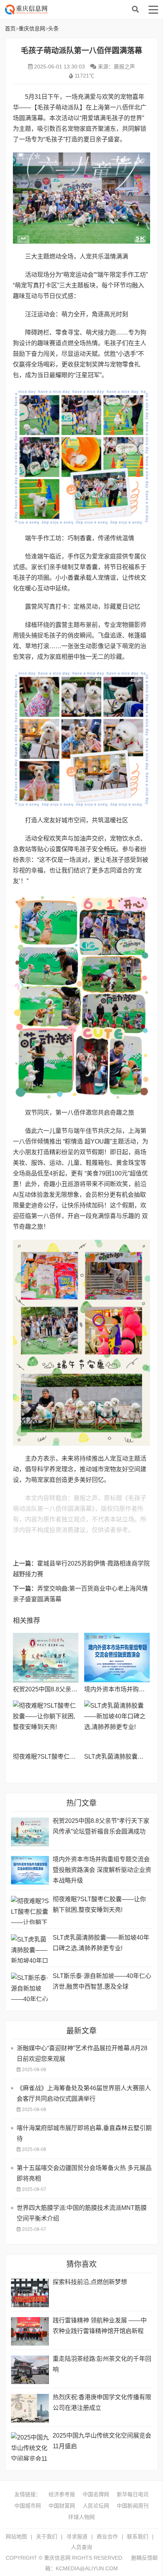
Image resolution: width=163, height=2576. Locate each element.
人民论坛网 (96, 2506)
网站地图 (16, 2536)
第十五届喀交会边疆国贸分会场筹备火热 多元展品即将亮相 (84, 2173)
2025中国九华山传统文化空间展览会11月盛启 (102, 2441)
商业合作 (107, 2536)
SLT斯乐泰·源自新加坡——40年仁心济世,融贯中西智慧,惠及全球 (102, 1981)
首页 (10, 29)
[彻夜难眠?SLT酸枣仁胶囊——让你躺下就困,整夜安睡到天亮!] (46, 1725)
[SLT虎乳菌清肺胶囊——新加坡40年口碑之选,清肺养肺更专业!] (117, 1725)
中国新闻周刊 (133, 2506)
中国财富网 (62, 2506)
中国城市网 (28, 2506)
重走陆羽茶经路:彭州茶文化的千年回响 (102, 2364)
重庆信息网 (66, 10)
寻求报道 (77, 2536)
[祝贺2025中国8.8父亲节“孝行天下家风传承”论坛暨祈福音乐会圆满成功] (46, 1658)
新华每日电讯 (133, 2494)
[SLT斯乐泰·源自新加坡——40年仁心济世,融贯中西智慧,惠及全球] (30, 1987)
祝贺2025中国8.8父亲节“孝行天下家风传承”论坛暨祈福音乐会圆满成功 (101, 1826)
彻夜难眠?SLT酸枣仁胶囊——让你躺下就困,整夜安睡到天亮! (99, 1904)
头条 (53, 29)
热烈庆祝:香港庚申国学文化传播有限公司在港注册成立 (102, 2402)
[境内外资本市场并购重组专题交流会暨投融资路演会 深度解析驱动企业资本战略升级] (117, 1658)
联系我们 (138, 2536)
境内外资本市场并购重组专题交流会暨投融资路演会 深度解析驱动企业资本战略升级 (102, 1870)
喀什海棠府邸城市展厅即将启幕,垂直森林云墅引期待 (84, 2133)
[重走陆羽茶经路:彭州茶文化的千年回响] (30, 2370)
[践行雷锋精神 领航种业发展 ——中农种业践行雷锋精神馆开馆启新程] (30, 2331)
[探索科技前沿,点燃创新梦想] (30, 2293)
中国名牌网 (96, 2494)
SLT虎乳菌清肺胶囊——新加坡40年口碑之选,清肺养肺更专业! (101, 1943)
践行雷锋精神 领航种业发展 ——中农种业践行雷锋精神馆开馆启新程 (100, 2326)
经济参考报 (62, 2494)
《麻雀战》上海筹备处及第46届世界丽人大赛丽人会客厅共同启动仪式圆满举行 (84, 2093)
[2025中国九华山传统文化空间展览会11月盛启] (30, 2447)
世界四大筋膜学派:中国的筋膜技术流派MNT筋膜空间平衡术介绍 (82, 2213)
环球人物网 (81, 2517)
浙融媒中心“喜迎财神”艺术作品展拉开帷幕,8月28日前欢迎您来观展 (82, 2053)
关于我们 (47, 2536)
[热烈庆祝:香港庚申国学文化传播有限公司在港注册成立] (30, 2408)
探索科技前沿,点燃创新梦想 (90, 2282)
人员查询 (81, 2547)
